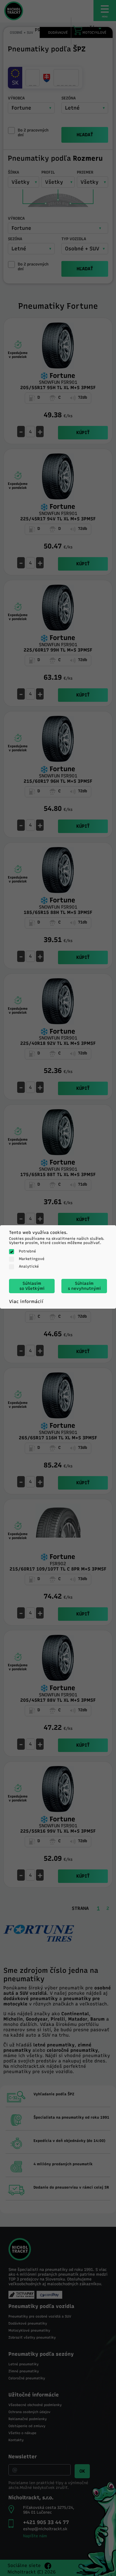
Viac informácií (26, 1301)
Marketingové (32, 1259)
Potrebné (27, 1251)
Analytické (29, 1266)
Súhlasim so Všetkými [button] (32, 1286)
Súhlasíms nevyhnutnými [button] (84, 1286)
